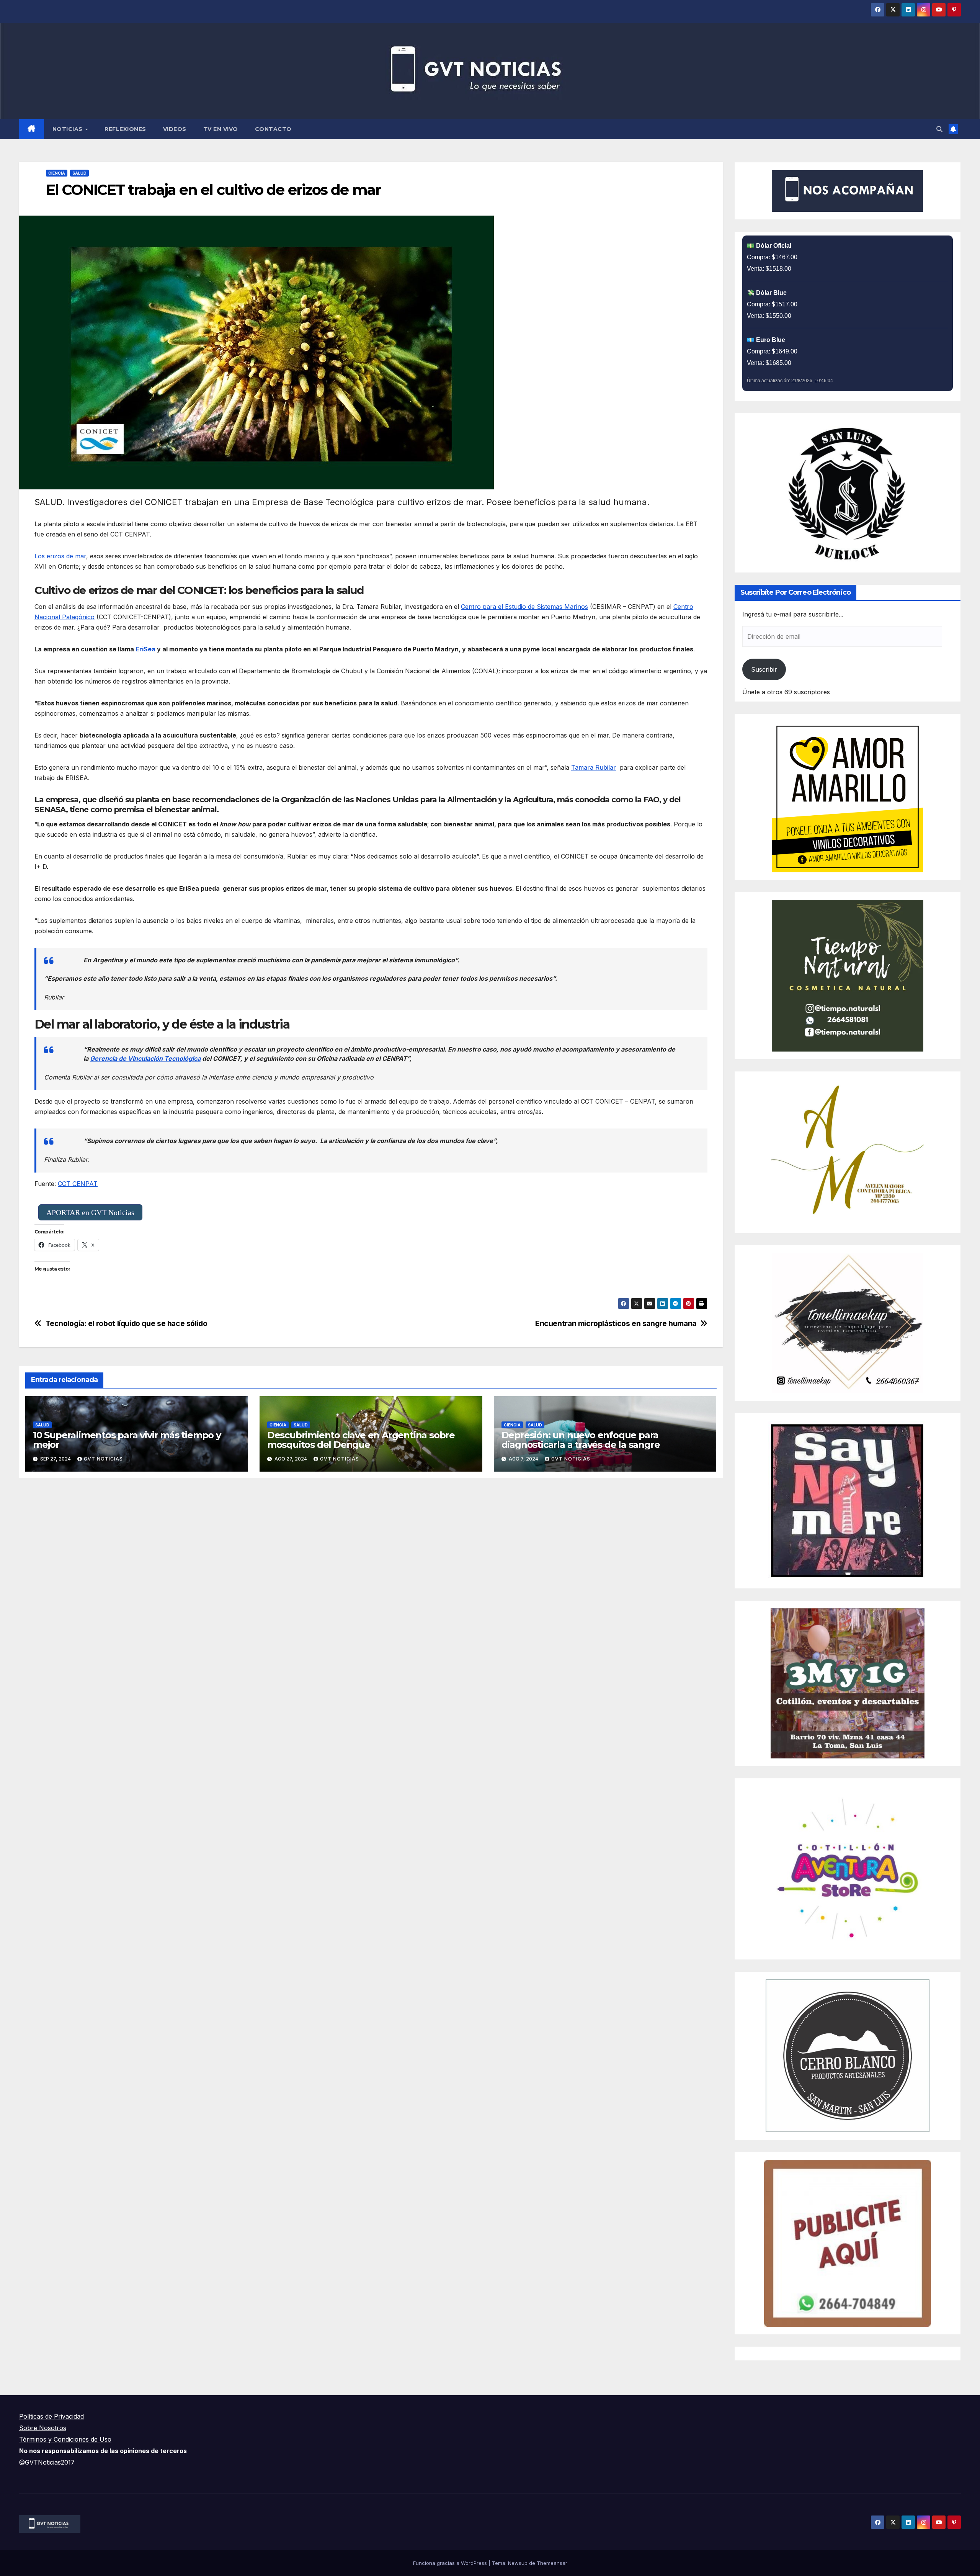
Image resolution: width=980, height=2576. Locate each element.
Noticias (69, 129)
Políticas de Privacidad (51, 2416)
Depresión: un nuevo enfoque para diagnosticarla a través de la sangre (581, 1440)
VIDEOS (175, 129)
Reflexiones (125, 129)
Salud (79, 173)
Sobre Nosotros (43, 2428)
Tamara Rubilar (594, 767)
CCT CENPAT (78, 1184)
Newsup (518, 2563)
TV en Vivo (221, 129)
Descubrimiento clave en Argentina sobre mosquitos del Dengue (361, 1440)
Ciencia (57, 173)
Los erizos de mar (60, 556)
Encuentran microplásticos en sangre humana (616, 1324)
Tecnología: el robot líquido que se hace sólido (127, 1324)
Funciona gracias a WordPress (451, 2563)
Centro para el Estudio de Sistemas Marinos (524, 607)
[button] (939, 129)
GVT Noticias (103, 1459)
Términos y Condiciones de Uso (65, 2439)
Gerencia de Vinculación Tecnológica (145, 1058)
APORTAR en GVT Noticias (90, 1212)
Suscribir (764, 669)
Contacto (273, 129)
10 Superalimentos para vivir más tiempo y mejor (127, 1440)
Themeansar (552, 2563)
